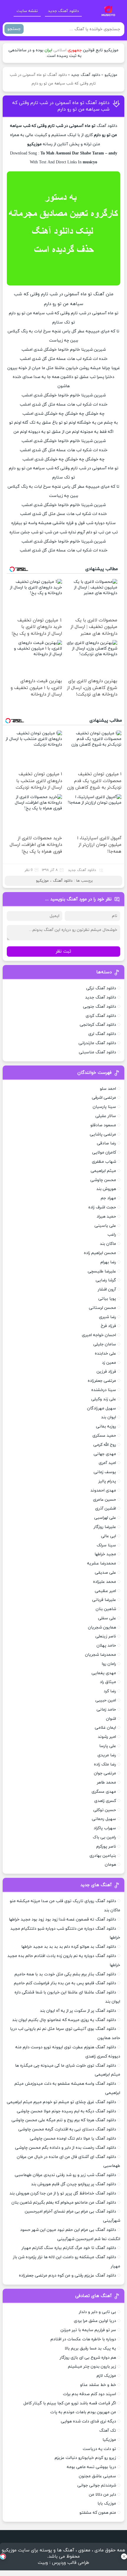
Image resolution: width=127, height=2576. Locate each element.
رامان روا (109, 1664)
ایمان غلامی (105, 1728)
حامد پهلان (106, 1646)
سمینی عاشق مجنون (97, 2476)
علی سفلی (107, 1618)
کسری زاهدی (105, 1801)
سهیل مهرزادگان (102, 1408)
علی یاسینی (105, 1226)
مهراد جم (108, 1198)
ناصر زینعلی (106, 1636)
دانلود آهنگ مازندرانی (97, 1043)
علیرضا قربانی (104, 1600)
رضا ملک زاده (105, 1764)
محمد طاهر (106, 1783)
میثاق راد (108, 1682)
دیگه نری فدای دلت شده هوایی (88, 2421)
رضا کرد (110, 1691)
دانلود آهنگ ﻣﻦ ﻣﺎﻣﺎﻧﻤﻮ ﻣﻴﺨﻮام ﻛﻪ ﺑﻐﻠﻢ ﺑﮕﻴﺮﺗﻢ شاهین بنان (64, 2203)
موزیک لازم (106, 2376)
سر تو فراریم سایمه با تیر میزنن (88, 2330)
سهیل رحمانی (104, 1819)
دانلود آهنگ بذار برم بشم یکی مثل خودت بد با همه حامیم (65, 1974)
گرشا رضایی (106, 1280)
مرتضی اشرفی (104, 1098)
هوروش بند (106, 1189)
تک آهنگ (108, 2431)
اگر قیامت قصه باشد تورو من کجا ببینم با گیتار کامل (70, 2403)
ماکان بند (108, 1244)
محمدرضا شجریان (101, 1655)
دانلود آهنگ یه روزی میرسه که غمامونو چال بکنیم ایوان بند (64, 2020)
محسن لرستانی (102, 1308)
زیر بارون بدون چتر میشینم (92, 2367)
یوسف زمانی (105, 1472)
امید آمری (107, 1463)
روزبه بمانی (106, 1426)
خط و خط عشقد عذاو (98, 2385)
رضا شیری (108, 1317)
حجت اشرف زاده (102, 1207)
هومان (110, 1865)
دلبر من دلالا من (102, 2495)
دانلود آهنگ (107, 126)
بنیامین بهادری (103, 1856)
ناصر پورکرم (106, 1847)
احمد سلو (108, 1089)
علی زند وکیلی (104, 1399)
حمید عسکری (104, 1436)
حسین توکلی (105, 1810)
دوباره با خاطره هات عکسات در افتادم (83, 2339)
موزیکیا (109, 2440)
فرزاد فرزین (106, 1372)
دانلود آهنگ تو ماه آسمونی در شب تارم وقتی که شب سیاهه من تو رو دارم (61, 106)
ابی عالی (109, 1536)
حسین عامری (105, 1500)
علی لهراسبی (105, 1518)
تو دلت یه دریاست (99, 2449)
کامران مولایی (104, 1153)
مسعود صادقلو (103, 1125)
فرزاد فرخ (108, 1326)
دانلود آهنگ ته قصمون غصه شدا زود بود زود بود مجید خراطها (62, 1919)
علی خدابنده (105, 1354)
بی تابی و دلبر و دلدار (97, 2312)
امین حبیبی (106, 1700)
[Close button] (124, 2556)
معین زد (109, 1363)
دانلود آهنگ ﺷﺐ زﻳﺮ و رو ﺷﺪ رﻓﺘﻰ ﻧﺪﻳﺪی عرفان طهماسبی (65, 2175)
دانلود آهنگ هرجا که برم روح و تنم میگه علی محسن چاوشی (64, 2120)
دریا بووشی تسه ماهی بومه (91, 2467)
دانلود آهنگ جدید (63, 11)
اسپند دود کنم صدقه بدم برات (89, 2394)
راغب (112, 1235)
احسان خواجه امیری (99, 1335)
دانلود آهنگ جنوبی (100, 1007)
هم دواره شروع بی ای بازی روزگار (88, 2358)
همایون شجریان (102, 1627)
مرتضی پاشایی (103, 1134)
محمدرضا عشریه (102, 1563)
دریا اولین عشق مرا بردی (95, 2321)
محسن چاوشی (103, 1180)
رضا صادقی (106, 1143)
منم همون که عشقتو (98, 2513)
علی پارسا (108, 1746)
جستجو (14, 29)
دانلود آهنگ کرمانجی (98, 1025)
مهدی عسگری (104, 1792)
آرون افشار (107, 1289)
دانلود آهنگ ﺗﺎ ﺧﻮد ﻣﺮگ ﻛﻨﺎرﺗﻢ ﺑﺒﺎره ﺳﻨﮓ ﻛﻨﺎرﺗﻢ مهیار (69, 2248)
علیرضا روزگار (105, 1527)
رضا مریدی (107, 1755)
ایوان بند (109, 1417)
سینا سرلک (106, 1545)
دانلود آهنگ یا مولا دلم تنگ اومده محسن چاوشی (73, 2139)
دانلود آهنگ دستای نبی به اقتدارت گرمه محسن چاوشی (67, 2129)
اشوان (111, 1719)
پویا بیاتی (107, 1299)
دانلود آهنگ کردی (101, 1016)
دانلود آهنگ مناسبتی (97, 1052)
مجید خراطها (105, 1554)
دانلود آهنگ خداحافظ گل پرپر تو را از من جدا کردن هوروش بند (63, 2193)
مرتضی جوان (105, 1773)
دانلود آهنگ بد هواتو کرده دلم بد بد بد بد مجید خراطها (69, 1947)
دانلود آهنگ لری (102, 1034)
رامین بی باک (104, 1837)
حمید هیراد (106, 1217)
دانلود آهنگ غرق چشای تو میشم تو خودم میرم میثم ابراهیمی (61, 2102)
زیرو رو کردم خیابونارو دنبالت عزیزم (85, 2458)
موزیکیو (111, 75)
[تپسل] (3, 2556)
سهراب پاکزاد (105, 1828)
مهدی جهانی (105, 1454)
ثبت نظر (63, 952)
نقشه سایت (27, 11)
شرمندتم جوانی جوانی (97, 2485)
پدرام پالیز (107, 1481)
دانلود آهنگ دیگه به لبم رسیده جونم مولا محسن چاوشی (66, 2111)
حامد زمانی (106, 1710)
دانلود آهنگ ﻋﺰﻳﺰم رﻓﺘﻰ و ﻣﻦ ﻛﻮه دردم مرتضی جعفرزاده (67, 2276)
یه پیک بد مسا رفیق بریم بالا (90, 2348)
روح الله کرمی (105, 1445)
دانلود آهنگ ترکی (101, 988)
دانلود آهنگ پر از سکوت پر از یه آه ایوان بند (78, 2011)
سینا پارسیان (104, 1107)
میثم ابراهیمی (103, 1171)
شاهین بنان (106, 1609)
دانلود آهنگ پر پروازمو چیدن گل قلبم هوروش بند (74, 2184)
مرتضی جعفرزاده (102, 1381)
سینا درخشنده (104, 1390)
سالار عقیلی (106, 1116)
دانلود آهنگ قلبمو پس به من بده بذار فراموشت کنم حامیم (65, 1983)
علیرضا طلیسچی (102, 1271)
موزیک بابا (107, 2504)
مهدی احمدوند (103, 1490)
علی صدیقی (105, 1573)
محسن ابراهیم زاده (100, 1253)
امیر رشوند (107, 1737)
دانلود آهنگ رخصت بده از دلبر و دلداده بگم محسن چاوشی (66, 2148)
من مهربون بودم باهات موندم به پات (83, 2412)
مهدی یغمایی (104, 1673)
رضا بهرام (108, 1262)
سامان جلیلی (105, 1344)
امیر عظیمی (105, 1591)
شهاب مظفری (104, 1162)
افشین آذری (106, 1509)
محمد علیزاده (105, 1582)
